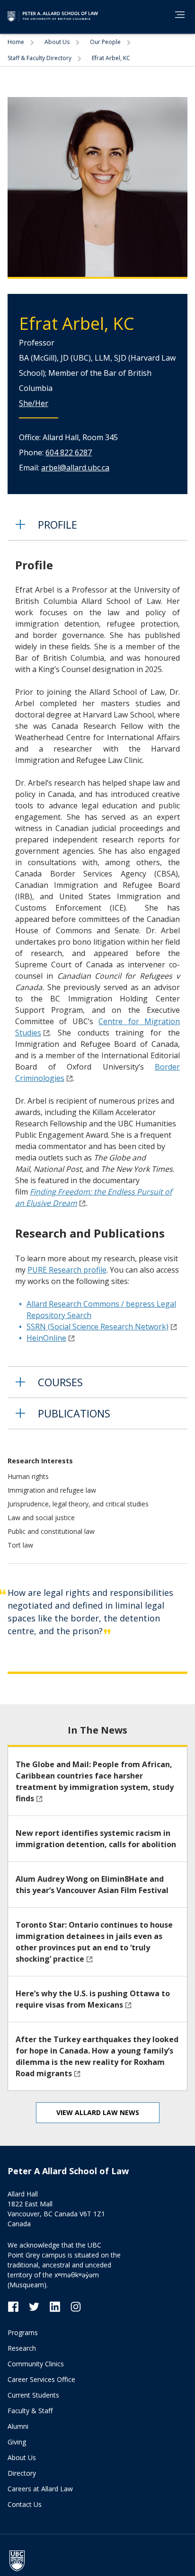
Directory (22, 2473)
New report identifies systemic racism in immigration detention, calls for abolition (96, 1839)
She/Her (34, 403)
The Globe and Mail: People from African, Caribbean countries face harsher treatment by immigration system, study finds (95, 1781)
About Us (58, 42)
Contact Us (25, 2504)
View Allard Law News (98, 2112)
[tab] (97, 525)
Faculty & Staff (30, 2411)
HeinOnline (46, 1338)
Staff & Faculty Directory (40, 58)
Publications (74, 1413)
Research (22, 2348)
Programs (23, 2333)
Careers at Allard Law (40, 2489)
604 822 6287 (69, 452)
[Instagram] (76, 2306)
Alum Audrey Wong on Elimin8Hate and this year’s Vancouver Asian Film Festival (92, 1885)
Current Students (33, 2395)
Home (17, 42)
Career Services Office (41, 2379)
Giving (17, 2442)
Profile (58, 524)
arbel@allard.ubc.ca (75, 468)
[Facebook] (18, 2306)
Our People (106, 42)
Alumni (18, 2426)
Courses (60, 1382)
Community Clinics (36, 2364)
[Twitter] (39, 2306)
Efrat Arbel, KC (111, 58)
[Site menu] (177, 16)
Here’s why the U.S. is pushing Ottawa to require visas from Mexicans (93, 1999)
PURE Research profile (67, 1270)
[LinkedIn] (60, 2306)
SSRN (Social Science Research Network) (97, 1327)
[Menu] (180, 15)
